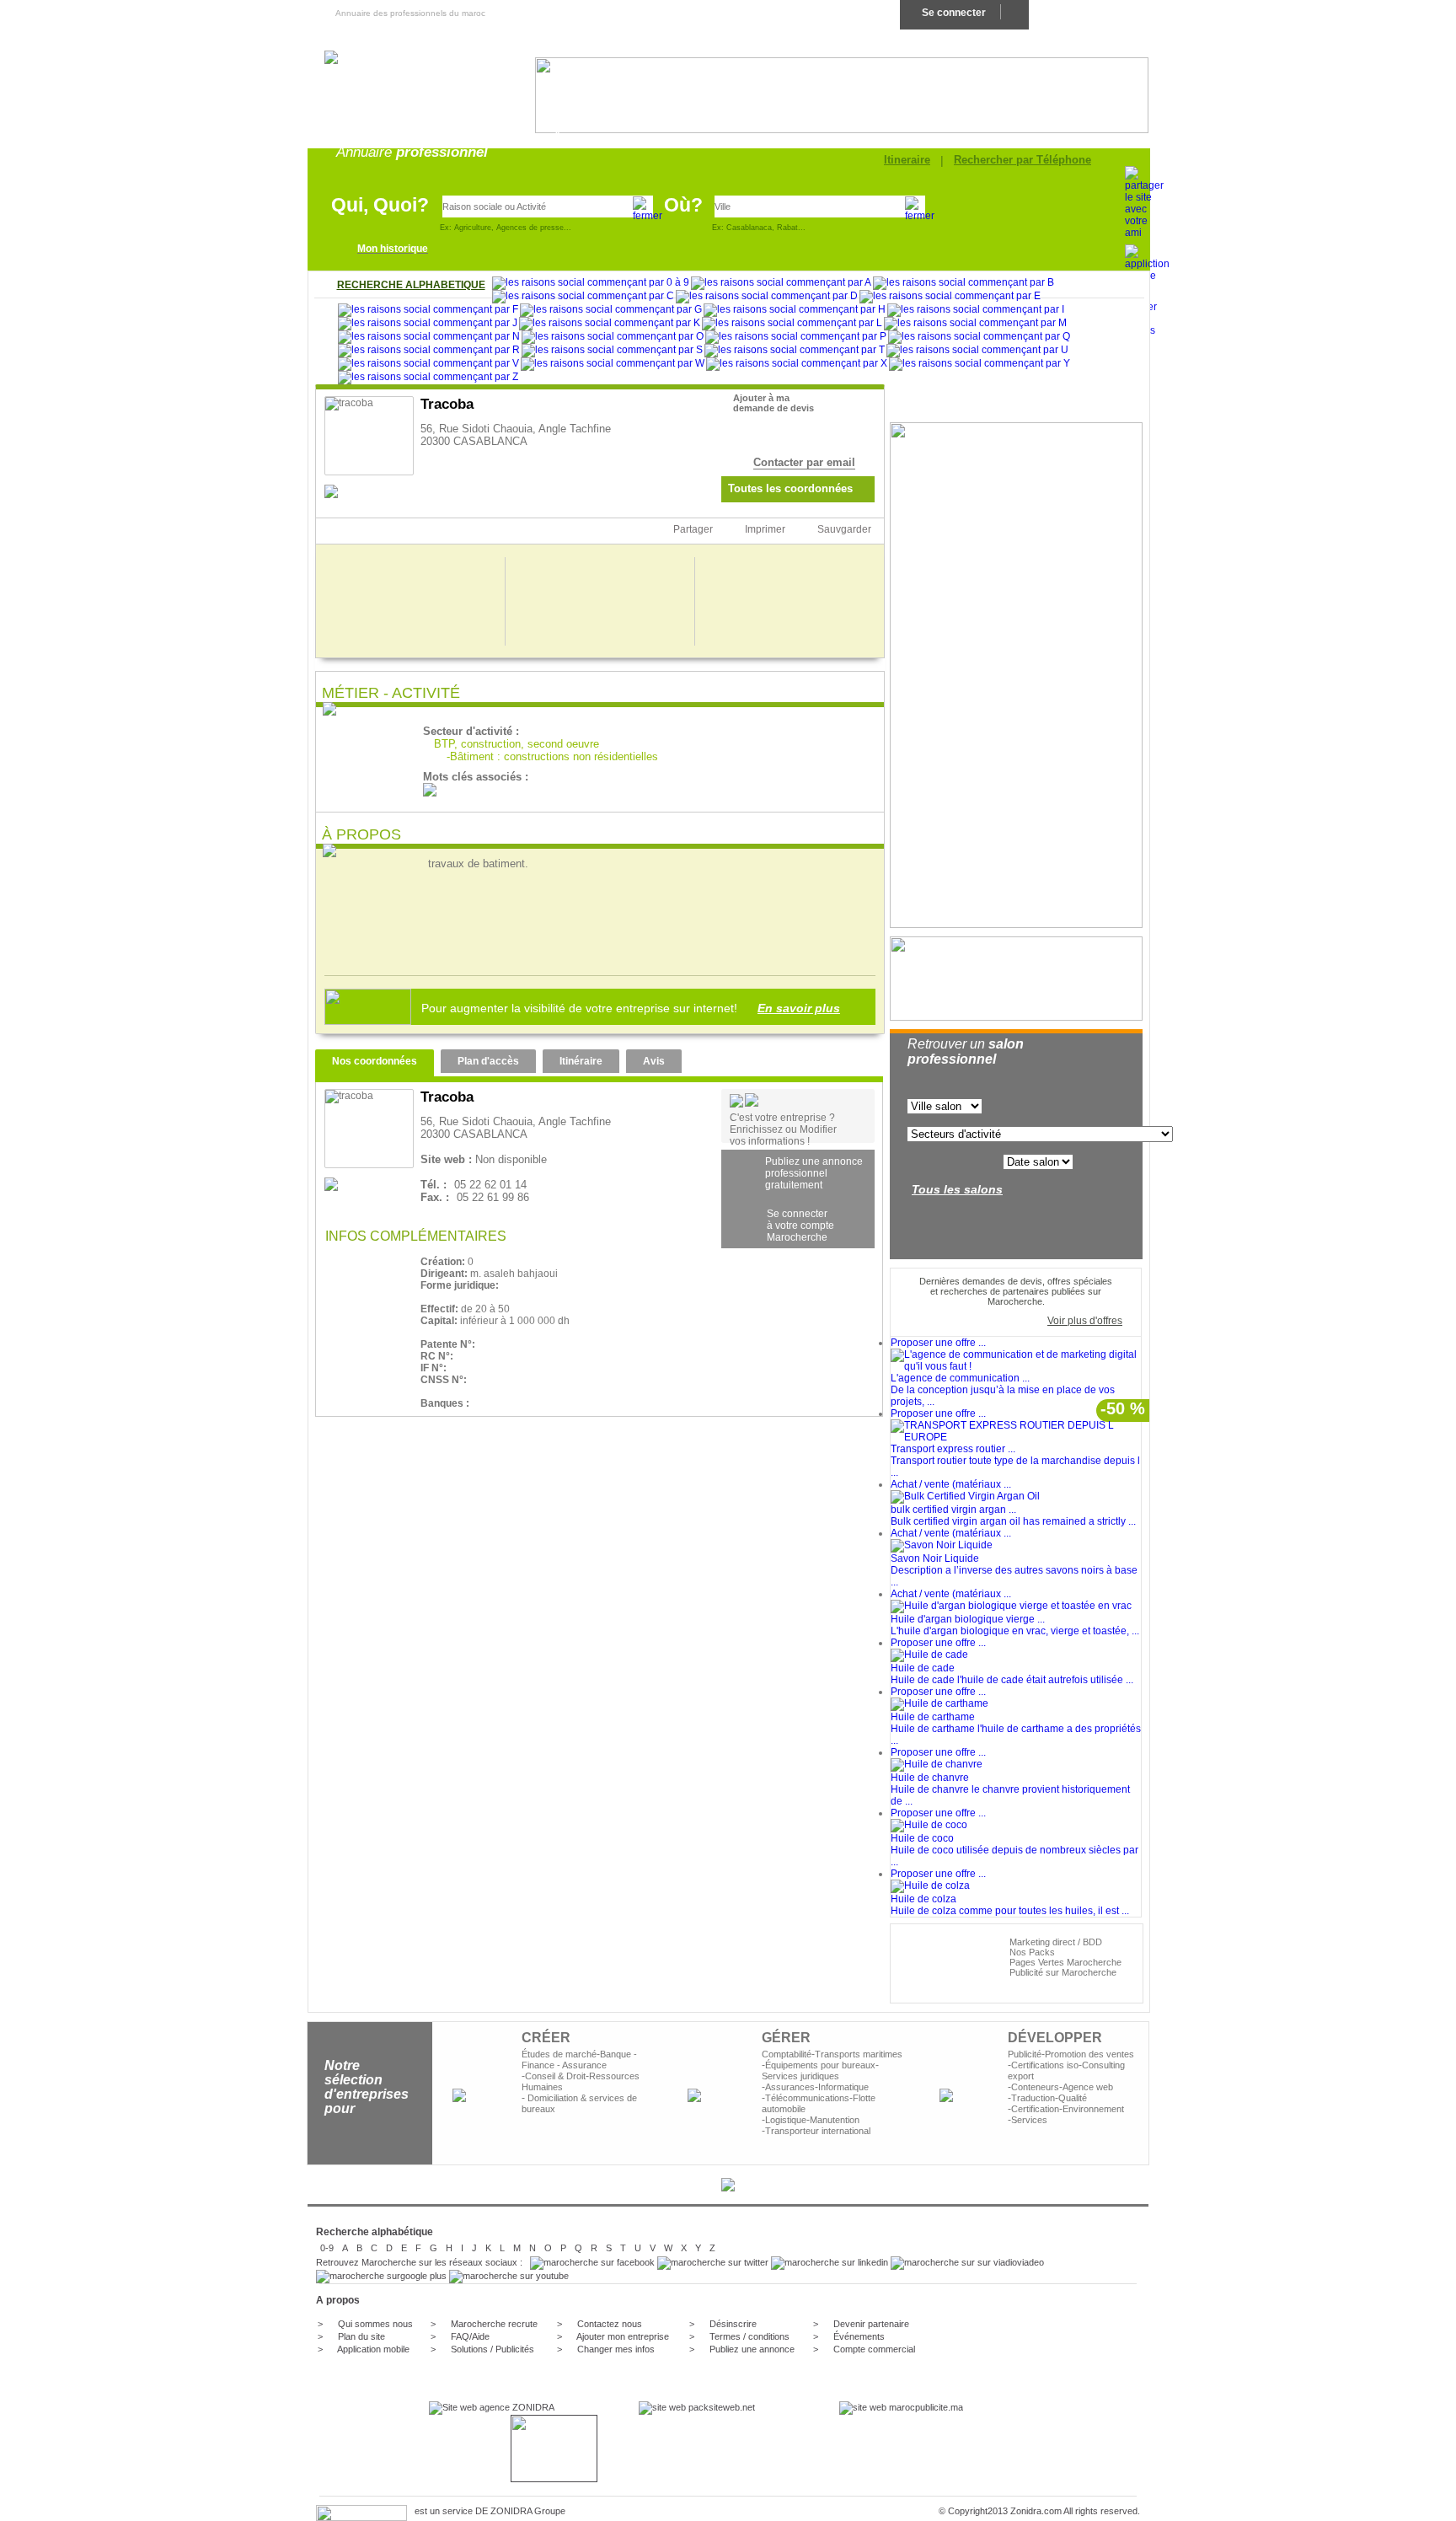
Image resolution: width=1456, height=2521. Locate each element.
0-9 (327, 2248)
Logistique (786, 2120)
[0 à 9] (591, 283)
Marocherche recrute (494, 2324)
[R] (429, 351)
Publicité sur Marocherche (1063, 1972)
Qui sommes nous (375, 2324)
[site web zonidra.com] (492, 2407)
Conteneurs (1035, 2087)
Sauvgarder (844, 529)
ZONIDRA (511, 2511)
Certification (1035, 2109)
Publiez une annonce (752, 2349)
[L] (792, 324)
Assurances (790, 2087)
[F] (428, 310)
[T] (795, 351)
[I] (976, 310)
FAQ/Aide (469, 2336)
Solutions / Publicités (492, 2349)
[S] (612, 351)
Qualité (1073, 2098)
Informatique (843, 2087)
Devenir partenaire (871, 2324)
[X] (797, 364)
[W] (613, 364)
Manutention (835, 2120)
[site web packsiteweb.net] (697, 2407)
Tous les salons (957, 1189)
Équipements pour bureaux (820, 2065)
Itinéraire (581, 1061)
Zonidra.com (1036, 2511)
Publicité (1025, 2054)
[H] (795, 310)
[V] (428, 364)
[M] (975, 324)
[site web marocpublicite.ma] (901, 2407)
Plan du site (361, 2336)
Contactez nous (610, 2324)
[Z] (428, 378)
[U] (977, 351)
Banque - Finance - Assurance (579, 2060)
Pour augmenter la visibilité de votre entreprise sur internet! (626, 1008)
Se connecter (954, 13)
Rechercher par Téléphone (1022, 160)
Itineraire (907, 160)
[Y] (980, 364)
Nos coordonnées (375, 1061)
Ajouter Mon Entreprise (1088, 13)
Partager (693, 529)
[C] (583, 297)
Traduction (1033, 2098)
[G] (611, 310)
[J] (428, 324)
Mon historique (393, 249)
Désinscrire (733, 2324)
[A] (781, 283)
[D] (767, 297)
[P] (796, 337)
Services (1029, 2120)
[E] (950, 297)
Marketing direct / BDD (1056, 1942)
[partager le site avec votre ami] (1144, 233)
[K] (610, 324)
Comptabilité (787, 2054)
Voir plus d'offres (1085, 1321)
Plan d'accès (488, 1061)
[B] (964, 283)
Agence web (1088, 2087)
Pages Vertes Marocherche (1065, 1962)
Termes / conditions (749, 2336)
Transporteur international (818, 2131)
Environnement (1093, 2109)
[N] (429, 337)
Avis (654, 1061)
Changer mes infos (616, 2349)
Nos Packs (1032, 1952)
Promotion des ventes (1089, 2054)
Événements (859, 2336)
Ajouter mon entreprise (623, 2336)
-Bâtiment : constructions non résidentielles (552, 756)
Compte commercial (874, 2349)
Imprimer (765, 529)
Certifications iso (1045, 2065)
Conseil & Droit (555, 2076)
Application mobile (373, 2349)
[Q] (979, 337)
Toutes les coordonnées (790, 488)
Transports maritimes (859, 2054)
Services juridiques (800, 2076)
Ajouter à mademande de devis (773, 403)
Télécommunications (807, 2098)
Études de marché (559, 2054)
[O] (613, 337)
